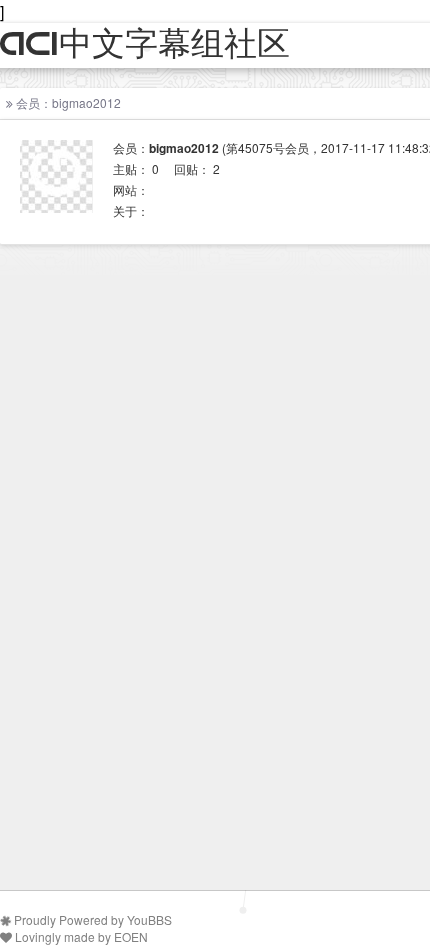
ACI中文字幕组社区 (145, 44)
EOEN (131, 936)
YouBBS (149, 919)
